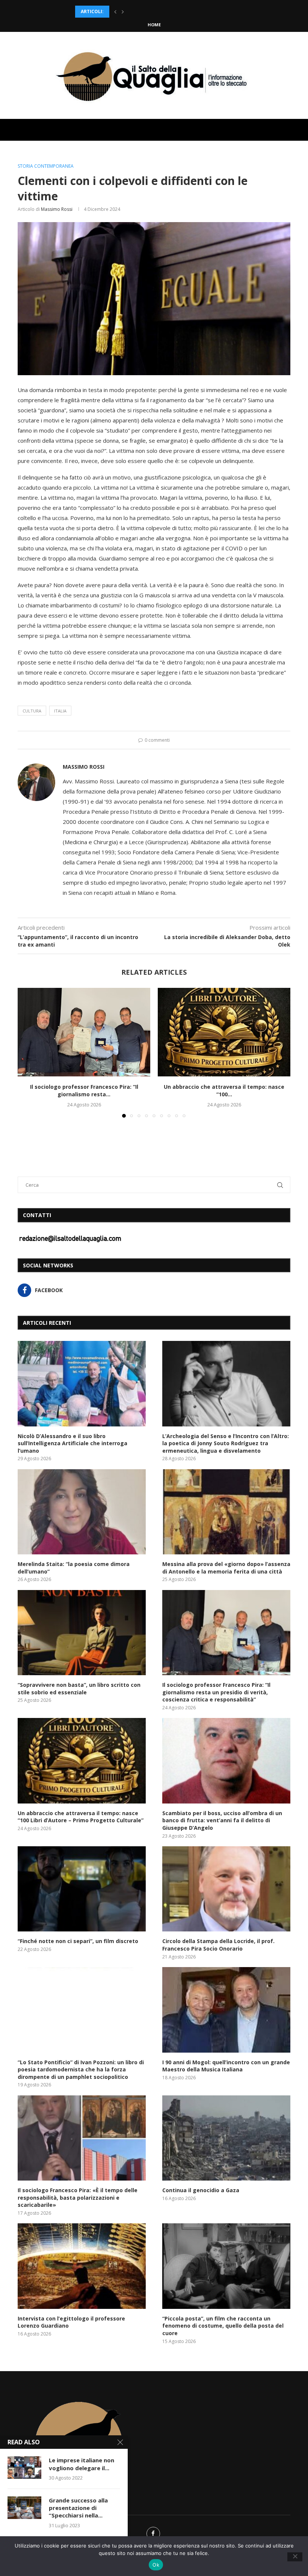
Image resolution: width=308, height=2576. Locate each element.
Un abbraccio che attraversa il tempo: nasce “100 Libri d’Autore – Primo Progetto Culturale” (81, 1817)
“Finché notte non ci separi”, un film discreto (78, 1941)
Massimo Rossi (57, 209)
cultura (32, 711)
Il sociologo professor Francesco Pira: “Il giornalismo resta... (84, 1091)
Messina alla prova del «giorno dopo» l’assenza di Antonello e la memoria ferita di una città (226, 1568)
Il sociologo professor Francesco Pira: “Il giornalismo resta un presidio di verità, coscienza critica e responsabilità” (216, 1692)
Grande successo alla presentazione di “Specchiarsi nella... (78, 2508)
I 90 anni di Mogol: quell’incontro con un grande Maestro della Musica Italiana (226, 2066)
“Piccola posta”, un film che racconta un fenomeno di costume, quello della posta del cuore (223, 2326)
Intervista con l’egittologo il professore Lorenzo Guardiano (71, 2322)
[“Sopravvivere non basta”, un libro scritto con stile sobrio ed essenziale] (82, 1633)
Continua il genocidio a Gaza (201, 2190)
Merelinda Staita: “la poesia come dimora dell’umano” (145, 11)
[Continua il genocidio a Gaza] (226, 2138)
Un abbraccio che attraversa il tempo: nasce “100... (224, 1091)
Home (154, 25)
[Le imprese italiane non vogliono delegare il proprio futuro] (24, 2468)
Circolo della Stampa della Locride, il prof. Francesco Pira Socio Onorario (218, 1945)
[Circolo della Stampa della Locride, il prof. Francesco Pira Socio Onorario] (226, 1889)
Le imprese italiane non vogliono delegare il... (82, 2464)
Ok (156, 2565)
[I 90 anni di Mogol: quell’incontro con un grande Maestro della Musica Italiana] (226, 2010)
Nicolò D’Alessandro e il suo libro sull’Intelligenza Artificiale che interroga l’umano (72, 1443)
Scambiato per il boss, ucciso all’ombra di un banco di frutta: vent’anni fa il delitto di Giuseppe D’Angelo (222, 1820)
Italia (60, 711)
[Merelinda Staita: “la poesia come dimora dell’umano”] (82, 1512)
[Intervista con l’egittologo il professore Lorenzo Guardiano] (82, 2266)
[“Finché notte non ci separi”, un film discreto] (82, 1889)
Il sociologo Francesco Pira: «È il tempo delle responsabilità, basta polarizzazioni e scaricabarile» (78, 2197)
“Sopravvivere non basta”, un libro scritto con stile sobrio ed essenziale (79, 1689)
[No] (295, 2557)
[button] (115, 12)
